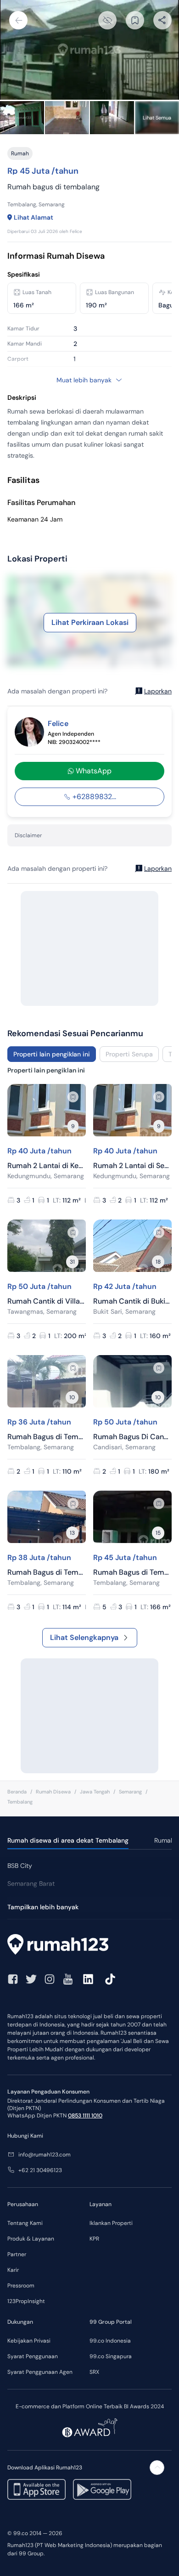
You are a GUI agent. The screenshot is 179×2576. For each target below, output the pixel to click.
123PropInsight (26, 2301)
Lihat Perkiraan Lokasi (90, 622)
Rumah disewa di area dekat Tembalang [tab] (68, 1840)
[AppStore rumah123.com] (36, 2489)
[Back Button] (18, 20)
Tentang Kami (25, 2223)
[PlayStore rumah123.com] (102, 2489)
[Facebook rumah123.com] (13, 1979)
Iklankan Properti (111, 2223)
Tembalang (20, 1802)
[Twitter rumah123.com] (31, 1979)
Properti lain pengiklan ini (52, 1054)
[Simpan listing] (73, 1097)
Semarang (130, 1792)
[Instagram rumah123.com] (50, 1979)
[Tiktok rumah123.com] (110, 1979)
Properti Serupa (129, 1054)
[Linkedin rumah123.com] (88, 1979)
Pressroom (21, 2286)
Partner (17, 2254)
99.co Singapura (111, 2356)
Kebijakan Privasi (29, 2341)
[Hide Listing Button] (107, 20)
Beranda (17, 1792)
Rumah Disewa (53, 1792)
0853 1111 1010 (85, 2116)
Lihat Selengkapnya (84, 1637)
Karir (13, 2270)
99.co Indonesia (110, 2341)
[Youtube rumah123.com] (68, 1979)
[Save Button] (135, 20)
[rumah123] (89, 1946)
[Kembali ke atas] (157, 2468)
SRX (94, 2372)
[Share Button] (162, 20)
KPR (94, 2239)
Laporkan (158, 691)
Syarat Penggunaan (33, 2356)
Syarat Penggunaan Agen (40, 2372)
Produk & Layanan (31, 2239)
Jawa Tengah (95, 1792)
